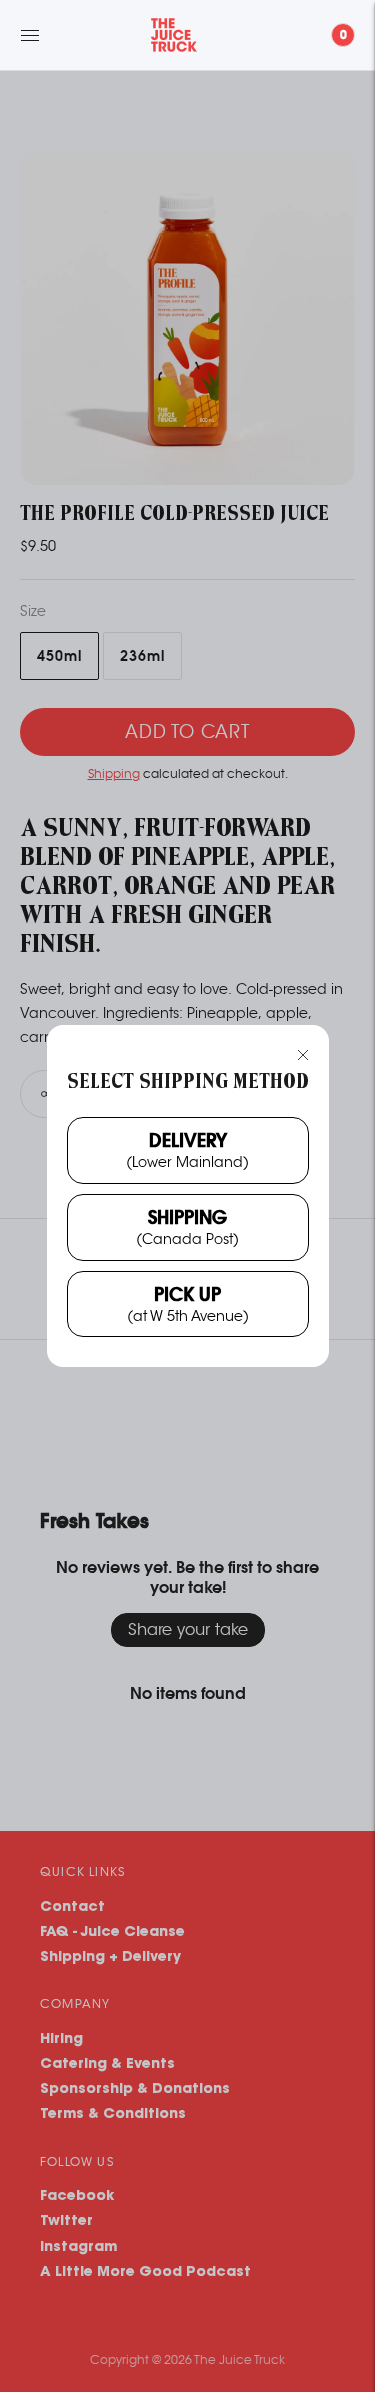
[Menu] (30, 35)
